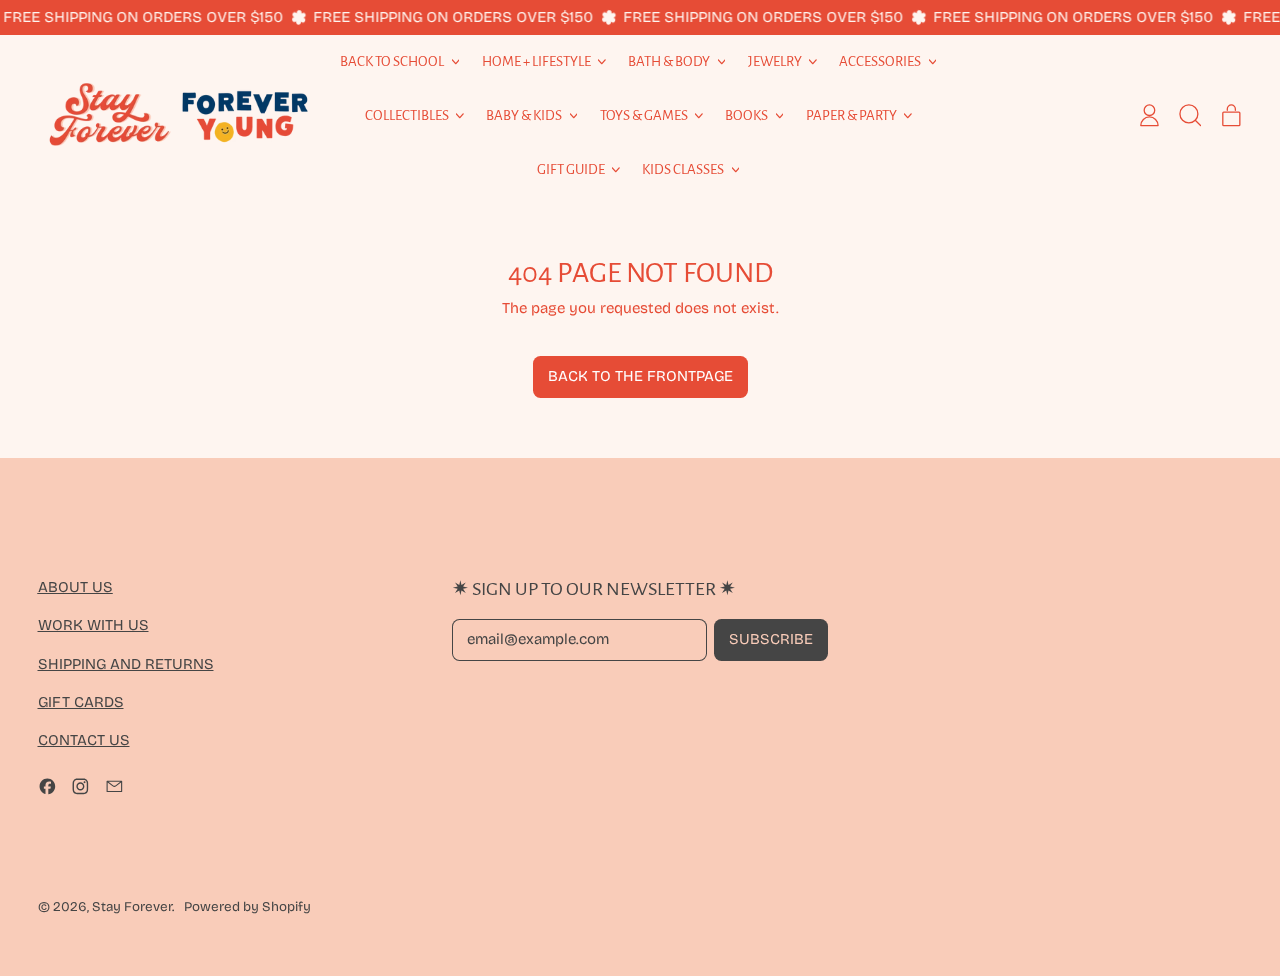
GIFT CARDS (81, 702)
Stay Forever (132, 907)
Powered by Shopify (247, 907)
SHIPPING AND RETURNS (126, 664)
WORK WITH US (93, 625)
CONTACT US (84, 740)
